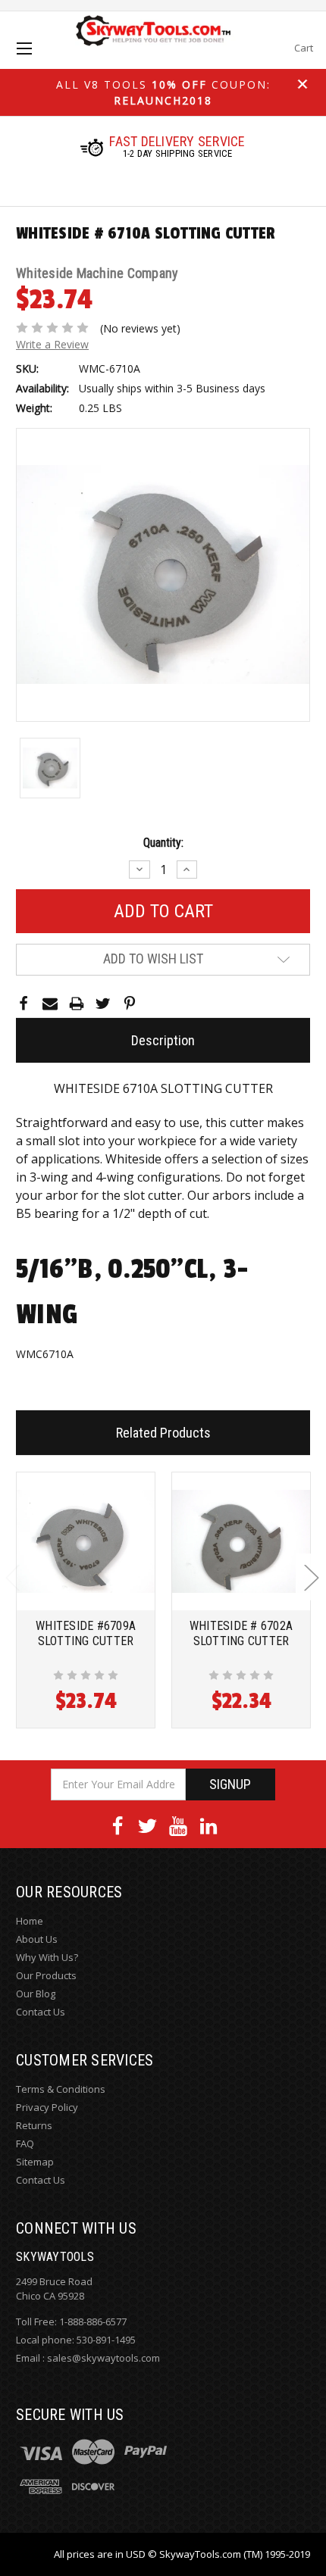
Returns (34, 2125)
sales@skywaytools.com (103, 2358)
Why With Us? (47, 1957)
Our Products (46, 1975)
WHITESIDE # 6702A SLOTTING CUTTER (241, 1633)
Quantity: (163, 843)
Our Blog (36, 1994)
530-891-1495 (106, 2340)
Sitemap (35, 2162)
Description (163, 1040)
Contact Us (41, 2012)
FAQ (25, 2144)
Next (311, 1577)
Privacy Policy (47, 2107)
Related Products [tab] (163, 1433)
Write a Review (52, 344)
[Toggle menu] (38, 62)
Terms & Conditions (61, 2089)
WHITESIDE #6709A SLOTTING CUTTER (86, 1633)
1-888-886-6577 (93, 2322)
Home (30, 1921)
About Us (37, 1939)
